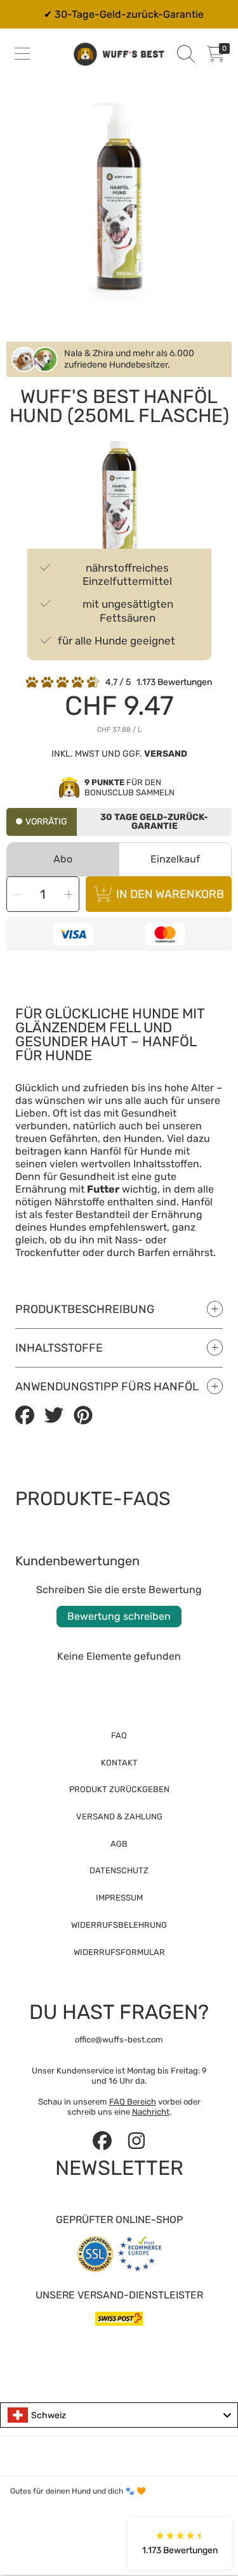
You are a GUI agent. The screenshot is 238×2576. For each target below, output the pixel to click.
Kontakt (119, 1763)
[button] (22, 54)
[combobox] (119, 2415)
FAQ (119, 1735)
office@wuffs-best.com (119, 2040)
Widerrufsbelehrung (119, 1925)
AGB (119, 1844)
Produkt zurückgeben (119, 1789)
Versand (166, 754)
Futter (103, 1189)
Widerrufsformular (119, 1952)
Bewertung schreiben (119, 1616)
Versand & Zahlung (119, 1817)
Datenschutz (119, 1870)
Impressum (119, 1898)
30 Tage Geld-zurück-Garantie (154, 822)
